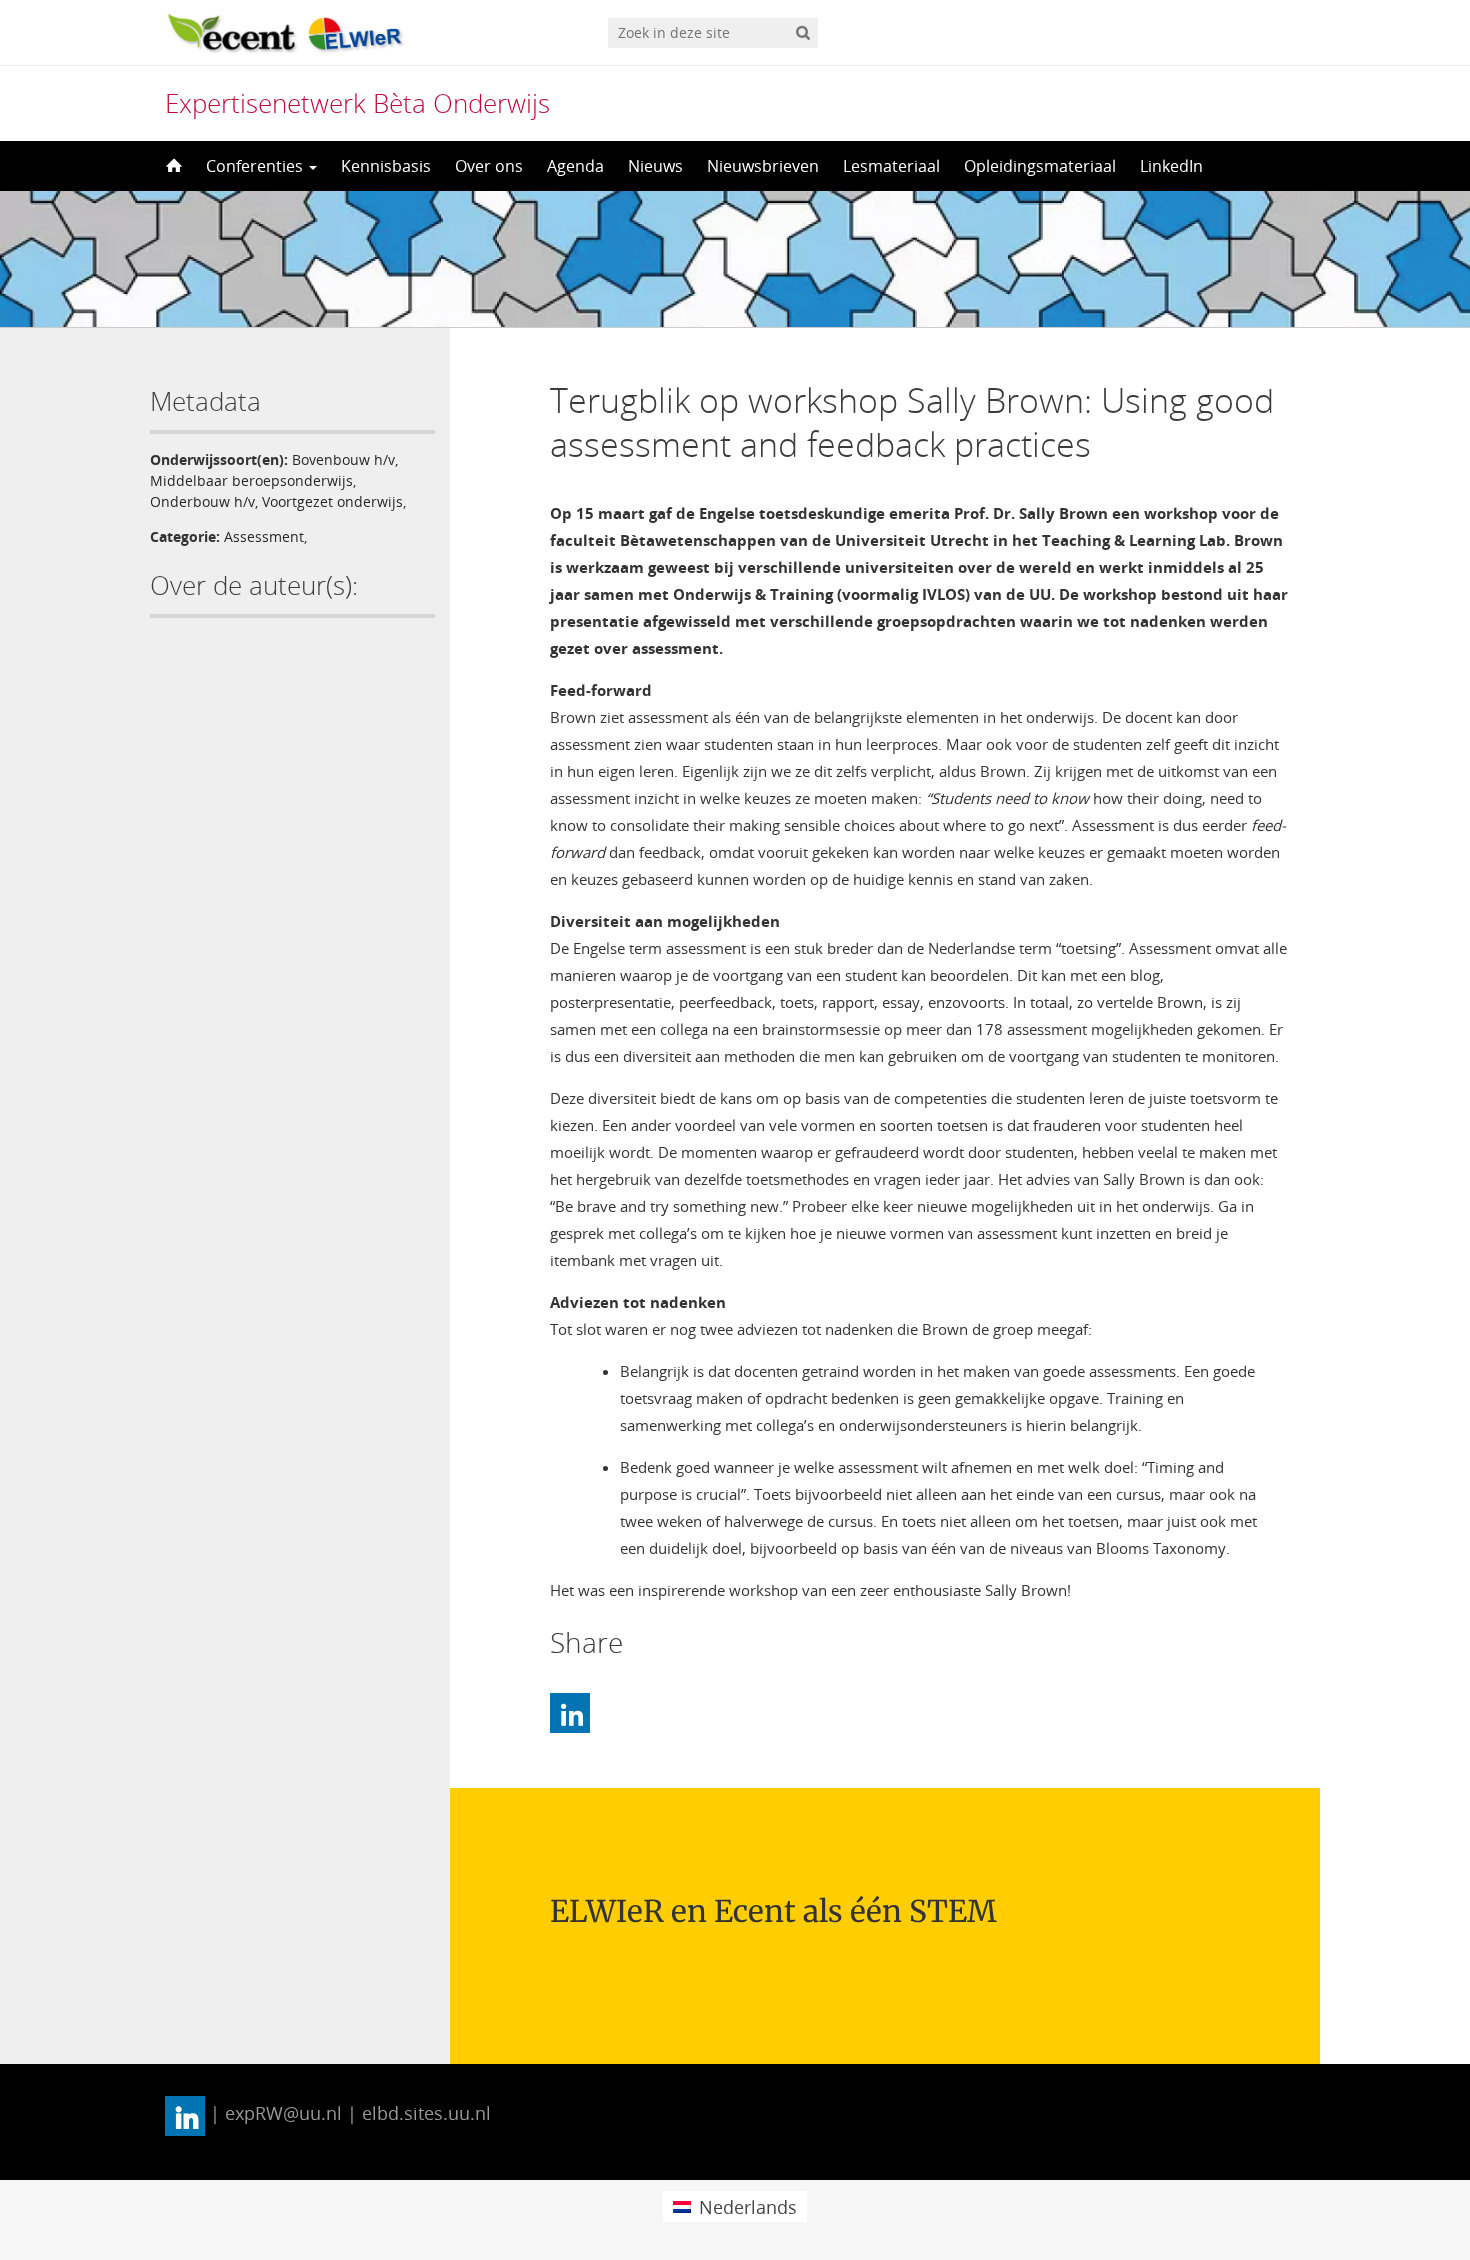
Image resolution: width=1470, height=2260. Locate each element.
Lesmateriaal (891, 166)
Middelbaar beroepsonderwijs (251, 480)
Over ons (489, 166)
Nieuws (655, 166)
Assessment (264, 536)
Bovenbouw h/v (343, 459)
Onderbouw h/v (202, 501)
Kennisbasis (386, 166)
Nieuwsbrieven (763, 166)
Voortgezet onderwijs (332, 501)
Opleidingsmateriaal (1040, 166)
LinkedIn (1171, 166)
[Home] (172, 166)
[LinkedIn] (570, 1713)
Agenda (575, 166)
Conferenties (256, 166)
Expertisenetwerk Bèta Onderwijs (357, 103)
